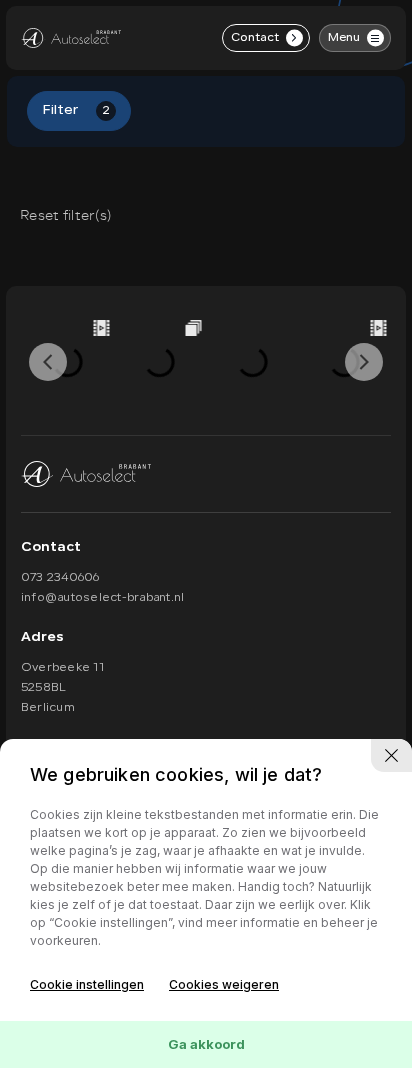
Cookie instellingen (87, 984)
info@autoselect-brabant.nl (102, 598)
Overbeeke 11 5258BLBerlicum (62, 688)
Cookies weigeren (224, 984)
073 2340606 (60, 578)
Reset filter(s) (65, 215)
